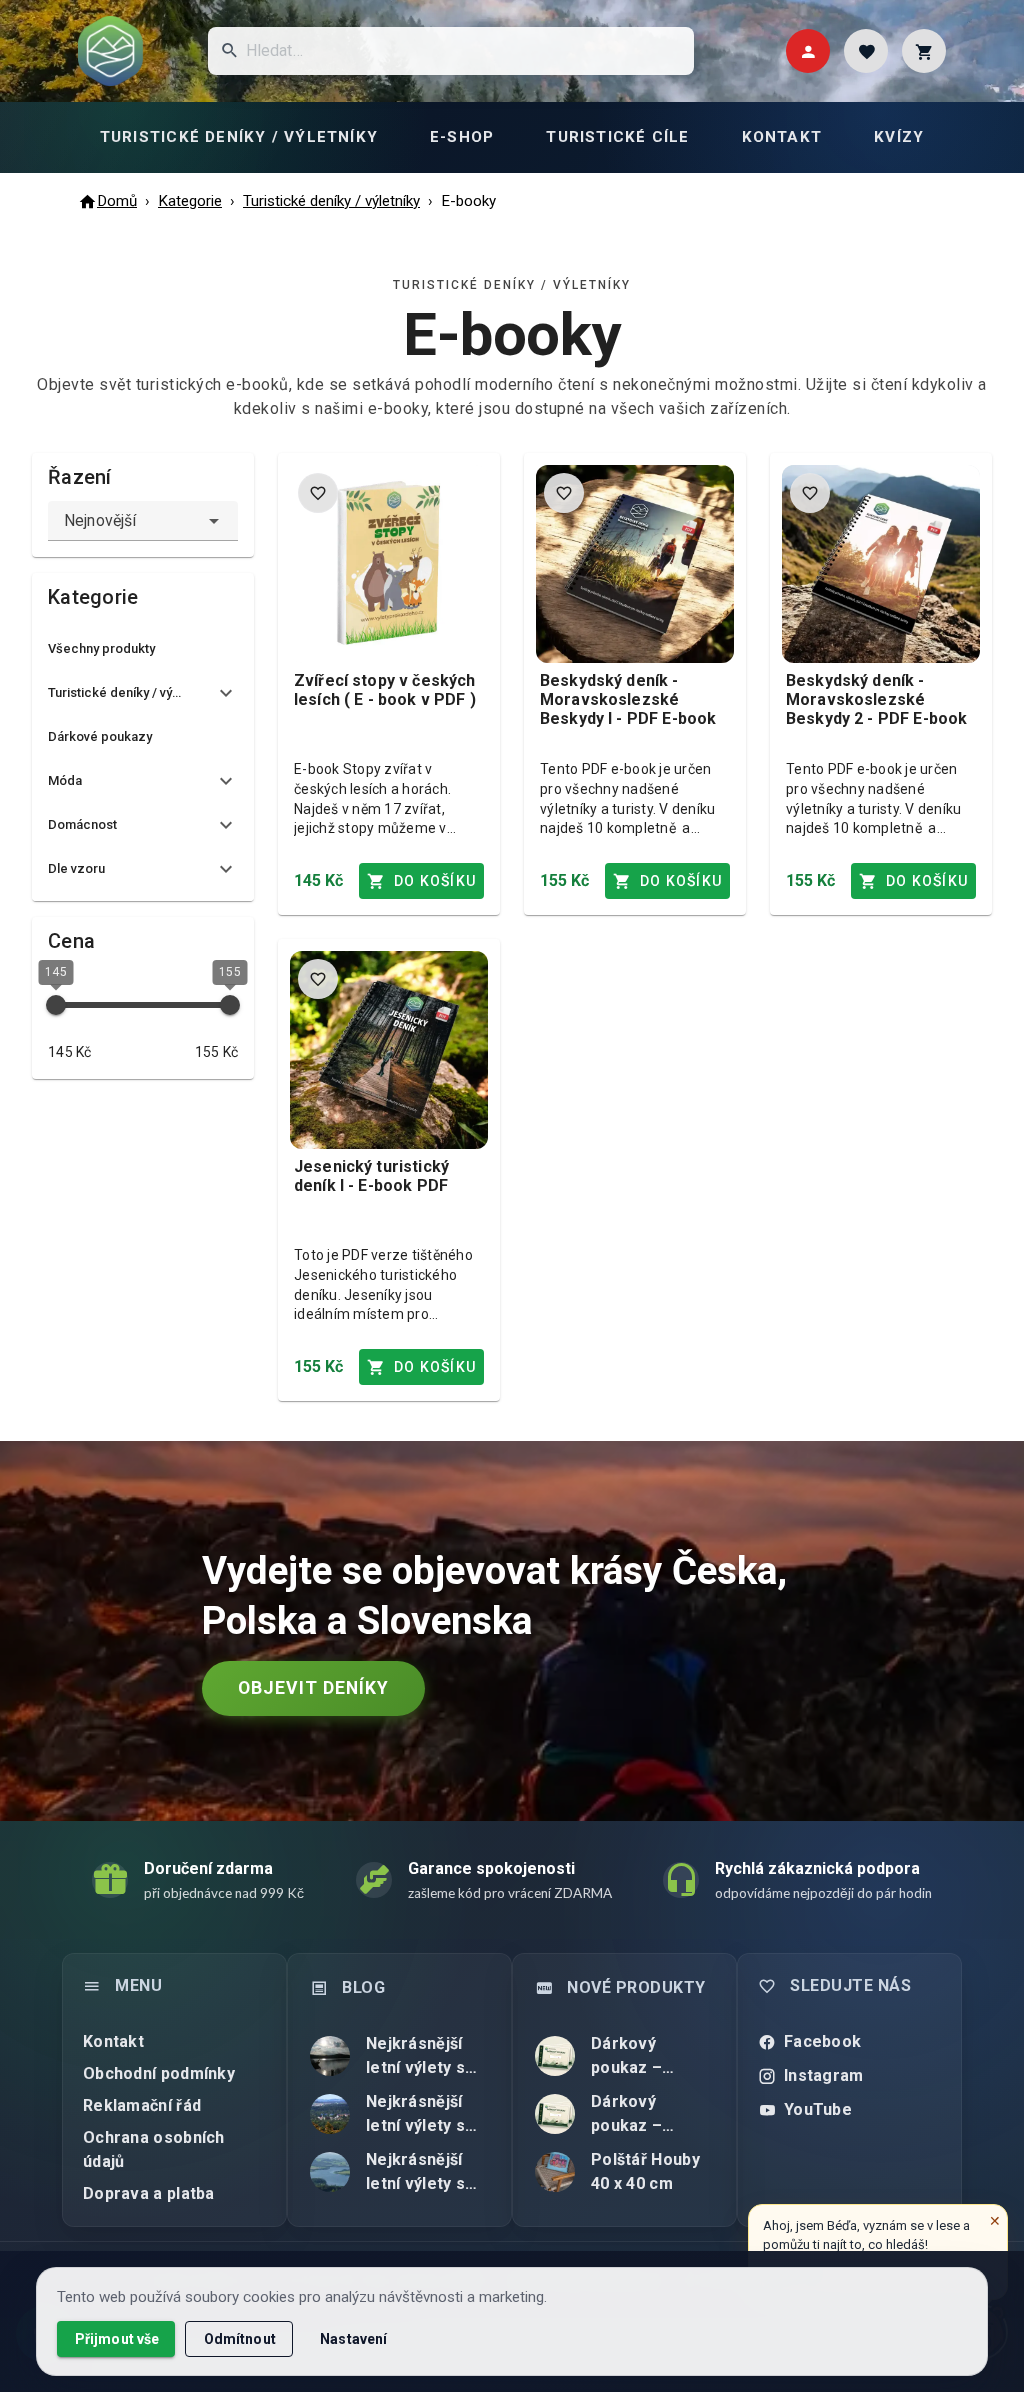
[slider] (56, 1005)
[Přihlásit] (808, 51)
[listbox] (143, 761)
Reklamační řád (142, 2105)
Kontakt (113, 2041)
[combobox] (143, 521)
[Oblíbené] (866, 51)
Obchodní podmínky (159, 2073)
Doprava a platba (149, 2193)
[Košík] (924, 51)
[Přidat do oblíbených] (318, 493)
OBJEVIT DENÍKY (313, 1688)
